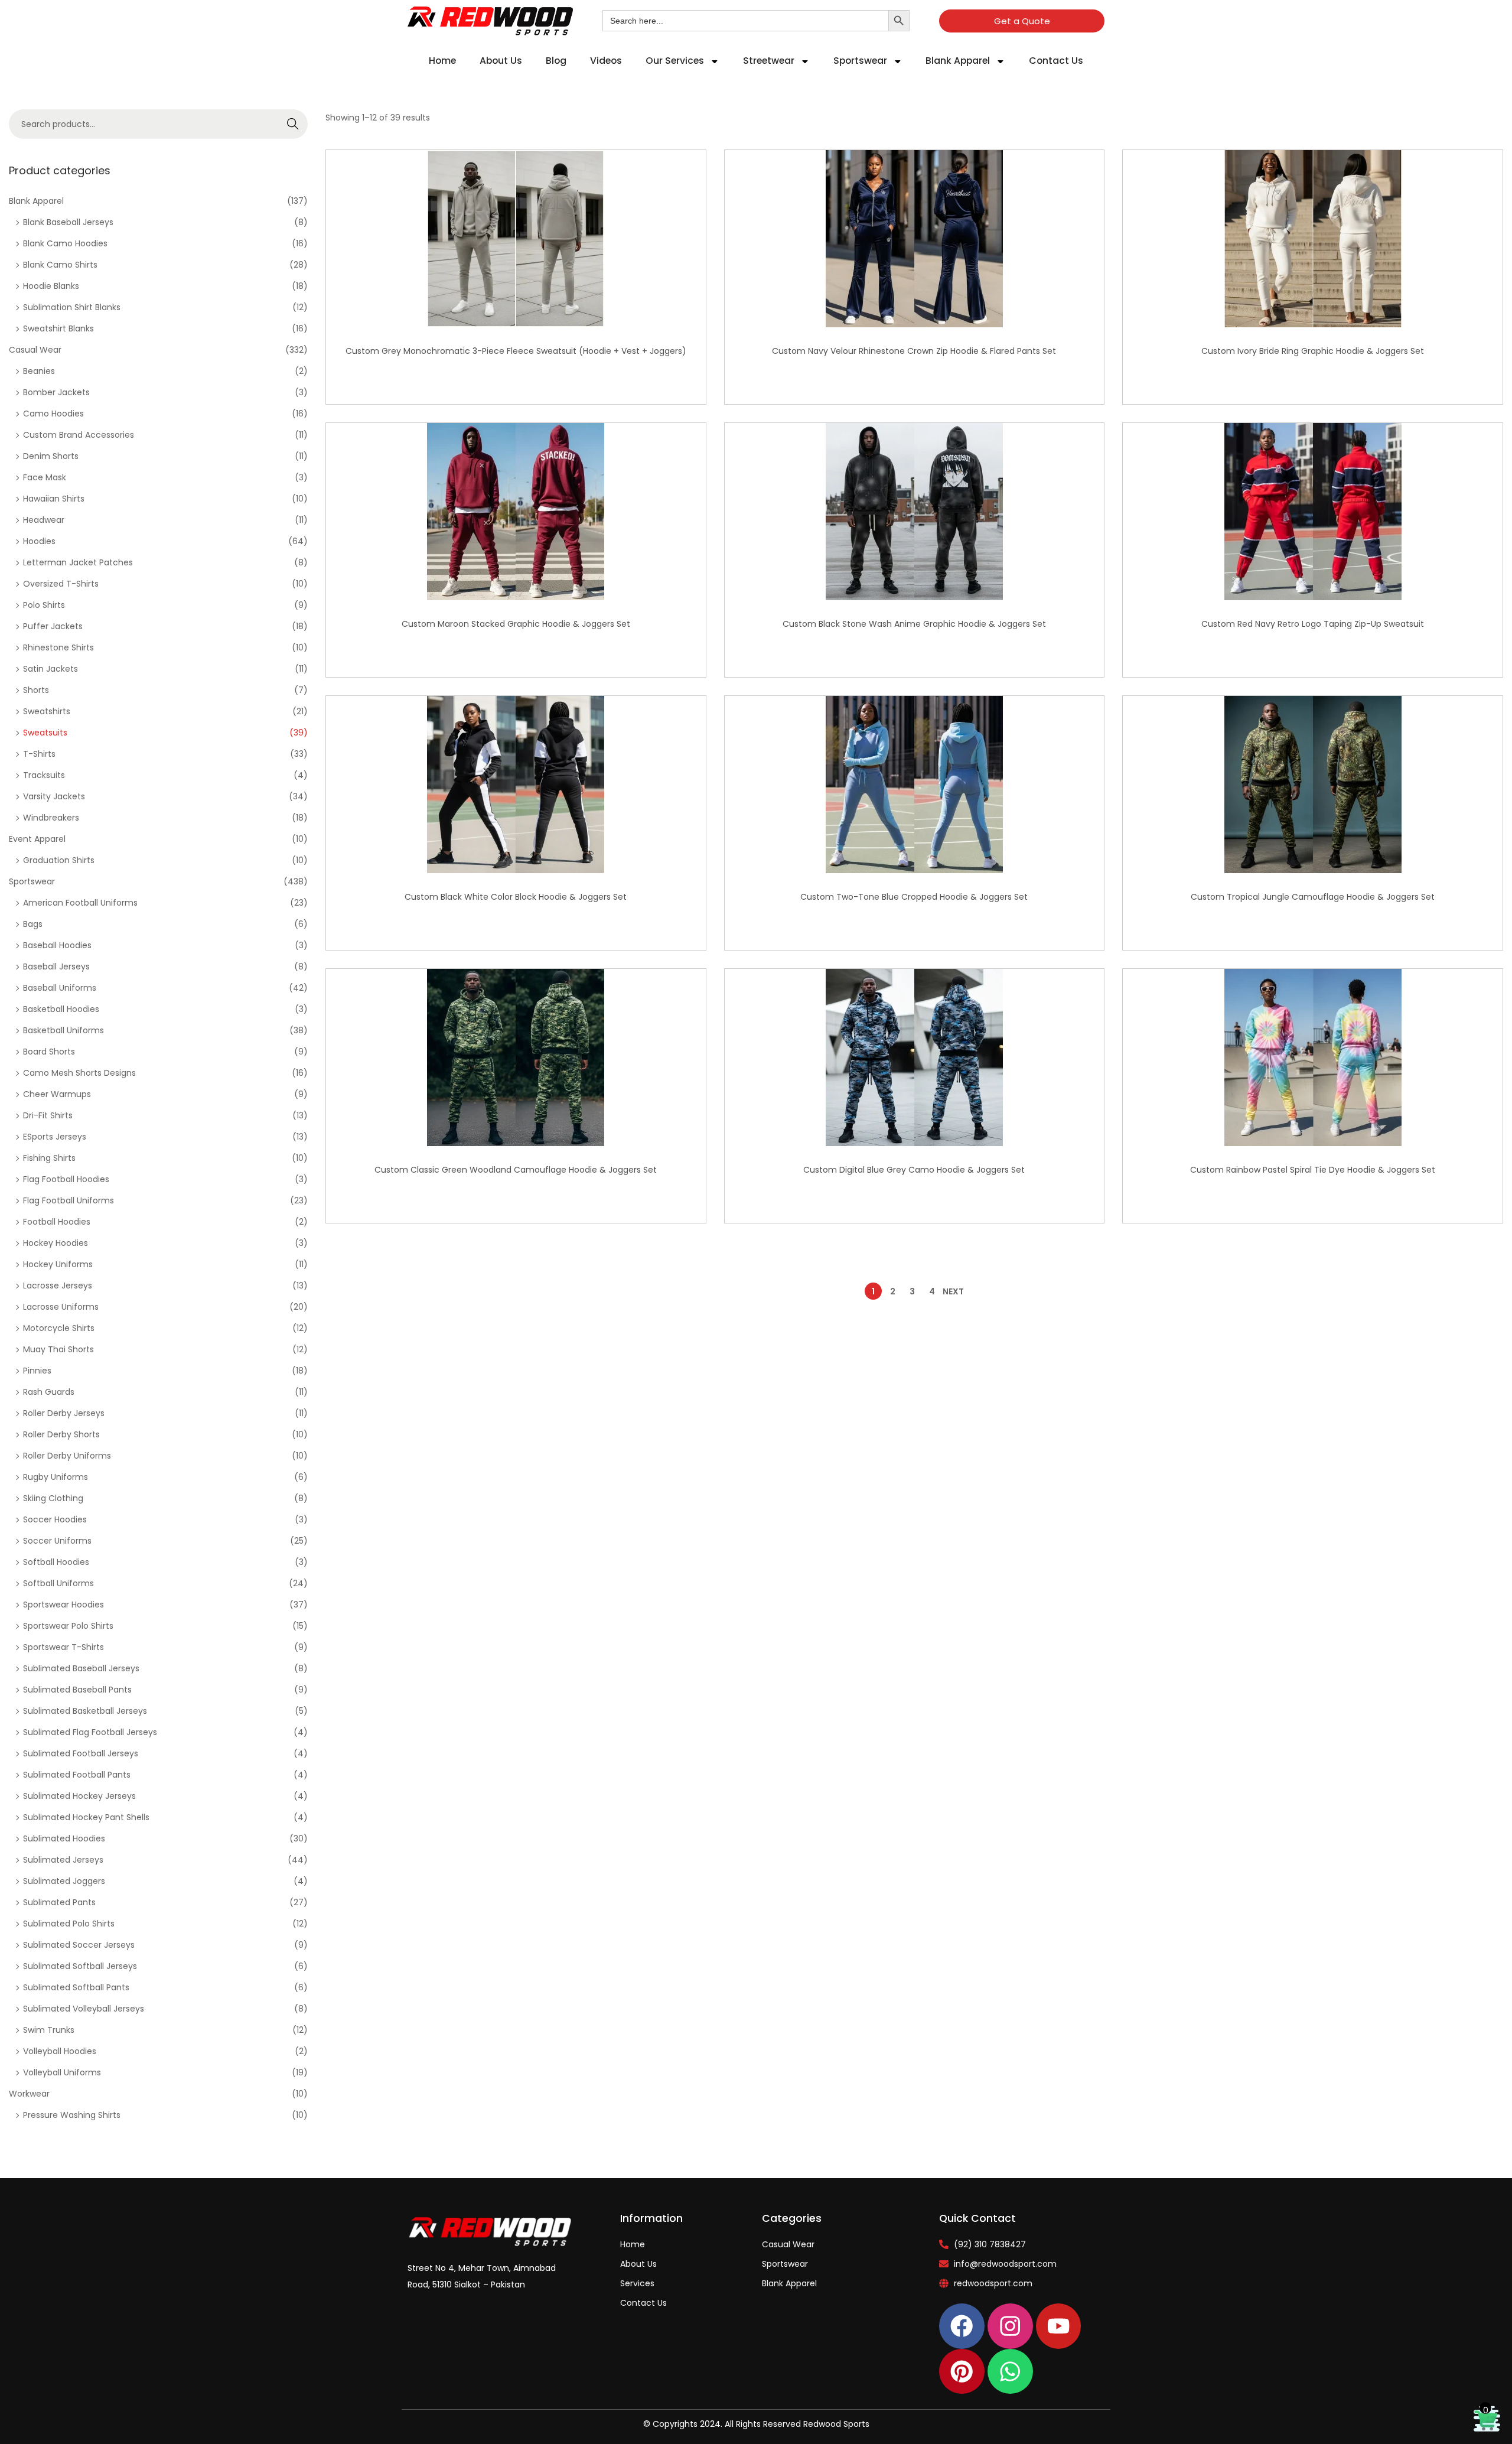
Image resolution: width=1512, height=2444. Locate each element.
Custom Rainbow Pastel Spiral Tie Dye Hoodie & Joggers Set (1313, 1170)
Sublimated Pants (59, 1902)
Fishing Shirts (49, 1158)
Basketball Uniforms (63, 1030)
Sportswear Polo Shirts (68, 1626)
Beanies (39, 371)
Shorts (36, 690)
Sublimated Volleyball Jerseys (84, 2009)
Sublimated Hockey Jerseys (79, 1796)
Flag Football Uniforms (69, 1200)
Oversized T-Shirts (61, 584)
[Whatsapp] (1010, 2372)
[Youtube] (1059, 2326)
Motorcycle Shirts (59, 1328)
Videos (606, 61)
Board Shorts (49, 1052)
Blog (556, 61)
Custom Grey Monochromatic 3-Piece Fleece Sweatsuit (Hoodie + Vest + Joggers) (516, 351)
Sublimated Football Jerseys (81, 1753)
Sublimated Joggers (64, 1881)
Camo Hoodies (53, 414)
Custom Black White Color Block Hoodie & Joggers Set (516, 897)
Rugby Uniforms (56, 1477)
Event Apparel (37, 839)
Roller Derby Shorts (61, 1434)
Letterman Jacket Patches (78, 562)
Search (293, 124)
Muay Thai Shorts (58, 1349)
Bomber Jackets (56, 392)
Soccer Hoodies (55, 1519)
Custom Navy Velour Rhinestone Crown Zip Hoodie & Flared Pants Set (914, 351)
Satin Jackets (50, 669)
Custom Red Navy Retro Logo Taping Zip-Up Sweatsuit (1313, 624)
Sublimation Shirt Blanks (72, 307)
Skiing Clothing (53, 1498)
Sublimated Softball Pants (76, 1987)
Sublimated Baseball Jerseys (81, 1668)
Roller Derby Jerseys (64, 1413)
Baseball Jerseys (56, 966)
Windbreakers (51, 818)
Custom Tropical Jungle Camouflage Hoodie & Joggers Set (1313, 897)
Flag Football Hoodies (66, 1179)
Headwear (44, 520)
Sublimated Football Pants (77, 1775)
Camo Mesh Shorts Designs (79, 1073)
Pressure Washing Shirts (72, 2115)
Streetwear (769, 61)
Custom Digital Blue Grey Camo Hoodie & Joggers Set (914, 1170)
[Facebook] (962, 2326)
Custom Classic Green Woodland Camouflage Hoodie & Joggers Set (516, 1170)
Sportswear (860, 61)
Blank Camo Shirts (60, 265)
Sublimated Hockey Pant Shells (86, 1817)
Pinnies (37, 1371)
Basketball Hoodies (61, 1009)
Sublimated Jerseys (63, 1860)
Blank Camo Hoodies (65, 243)
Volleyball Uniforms (62, 2072)
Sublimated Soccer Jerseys (79, 1945)
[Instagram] (1010, 2326)
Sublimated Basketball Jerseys (85, 1711)
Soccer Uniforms (57, 1541)
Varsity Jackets (54, 796)
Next (953, 1291)
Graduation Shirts (59, 860)
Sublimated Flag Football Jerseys (90, 1732)
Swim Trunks (49, 2030)
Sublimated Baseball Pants (77, 1690)
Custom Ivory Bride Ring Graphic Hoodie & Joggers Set (1313, 351)
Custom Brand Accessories (79, 435)
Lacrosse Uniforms (61, 1307)
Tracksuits (44, 775)
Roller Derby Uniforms (67, 1456)
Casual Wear (35, 350)
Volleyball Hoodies (60, 2051)
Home (442, 61)
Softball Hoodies (56, 1562)
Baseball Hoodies (57, 945)
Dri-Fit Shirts (48, 1115)
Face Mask (45, 477)
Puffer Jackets (53, 626)
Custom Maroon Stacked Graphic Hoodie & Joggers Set (516, 624)
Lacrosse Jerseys (58, 1286)
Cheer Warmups (57, 1094)
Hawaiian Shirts (54, 499)
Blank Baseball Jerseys (68, 222)
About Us (501, 61)
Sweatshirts (47, 711)
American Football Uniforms (80, 903)
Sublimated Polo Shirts (69, 1924)
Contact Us (1056, 61)
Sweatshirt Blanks (58, 328)
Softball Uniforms (58, 1583)
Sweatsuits (45, 733)
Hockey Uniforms (58, 1264)
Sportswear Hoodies (63, 1605)
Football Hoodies (57, 1222)
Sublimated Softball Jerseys (80, 1966)
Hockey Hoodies (56, 1243)
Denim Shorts (51, 456)
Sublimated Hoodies (64, 1838)
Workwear (29, 2094)
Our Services (675, 61)
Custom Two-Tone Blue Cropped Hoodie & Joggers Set (914, 897)
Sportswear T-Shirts (63, 1647)
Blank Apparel (958, 61)
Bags (33, 924)
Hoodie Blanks (51, 286)
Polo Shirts (44, 605)
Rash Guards (49, 1392)
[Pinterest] (962, 2372)
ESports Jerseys (55, 1137)
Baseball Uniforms (60, 988)
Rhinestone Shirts (58, 647)
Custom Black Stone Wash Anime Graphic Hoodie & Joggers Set (914, 624)
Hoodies (39, 541)
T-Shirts (39, 754)
